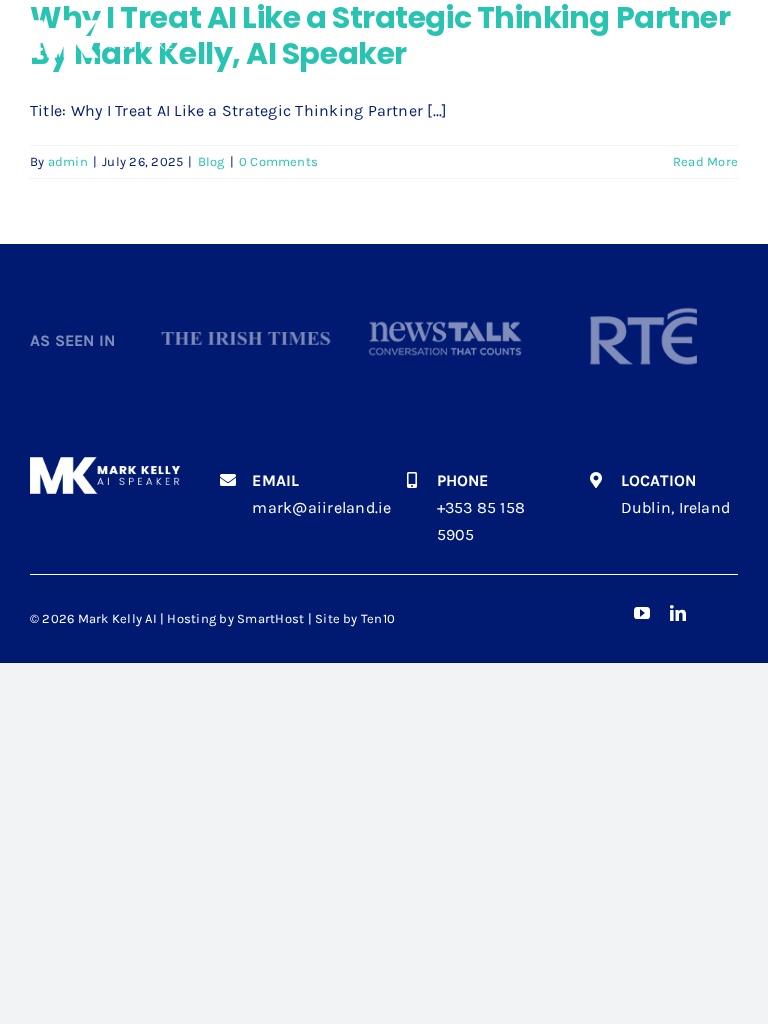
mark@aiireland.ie (321, 507)
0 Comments (278, 161)
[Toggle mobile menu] (727, 32)
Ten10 (378, 618)
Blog (211, 161)
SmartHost (270, 618)
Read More (705, 161)
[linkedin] (678, 613)
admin (68, 161)
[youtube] (642, 613)
